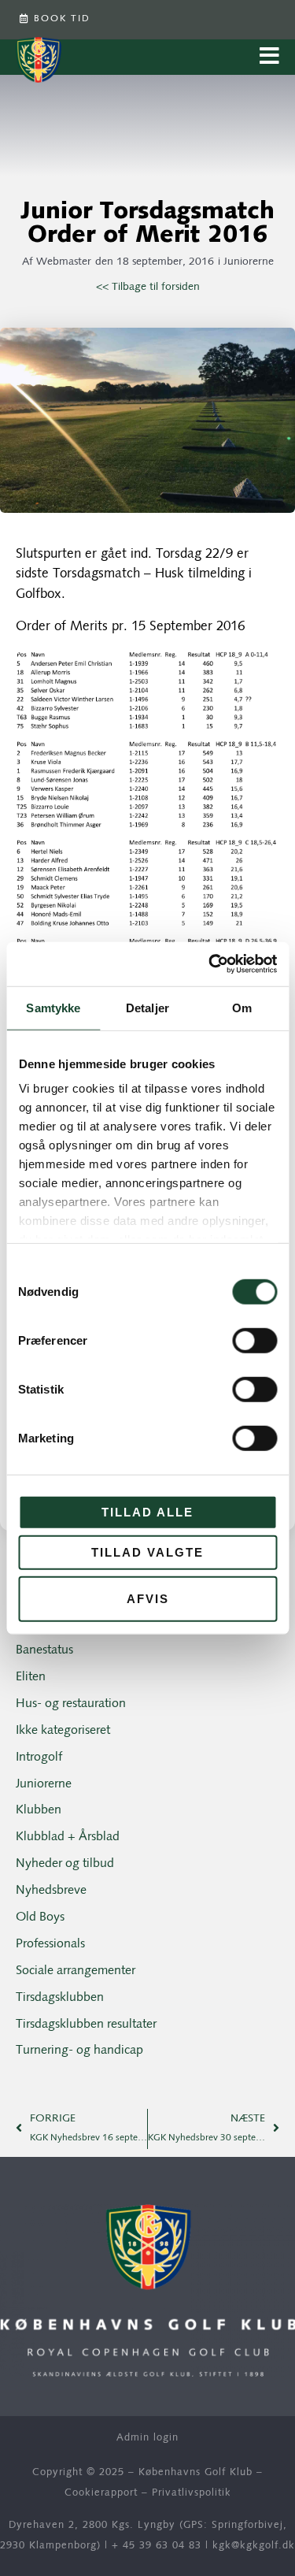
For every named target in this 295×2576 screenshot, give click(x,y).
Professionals (50, 1944)
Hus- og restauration (71, 1704)
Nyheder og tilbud (65, 1864)
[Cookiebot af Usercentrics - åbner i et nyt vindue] (210, 964)
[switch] (254, 1340)
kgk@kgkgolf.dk (254, 2546)
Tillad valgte (147, 1552)
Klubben (39, 1810)
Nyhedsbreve (51, 1891)
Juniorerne (249, 262)
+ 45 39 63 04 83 (157, 2546)
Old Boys (40, 1917)
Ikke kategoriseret (63, 1731)
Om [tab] (242, 1007)
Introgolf (39, 1758)
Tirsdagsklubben (60, 1998)
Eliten (31, 1677)
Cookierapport (101, 2493)
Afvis (148, 1598)
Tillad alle (147, 1511)
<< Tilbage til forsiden (148, 287)
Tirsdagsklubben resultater (86, 2025)
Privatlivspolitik (192, 2493)
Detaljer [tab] (147, 1007)
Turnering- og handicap (79, 2051)
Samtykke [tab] (53, 1007)
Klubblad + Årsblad (68, 1837)
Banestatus (44, 1650)
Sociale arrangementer (76, 1971)
